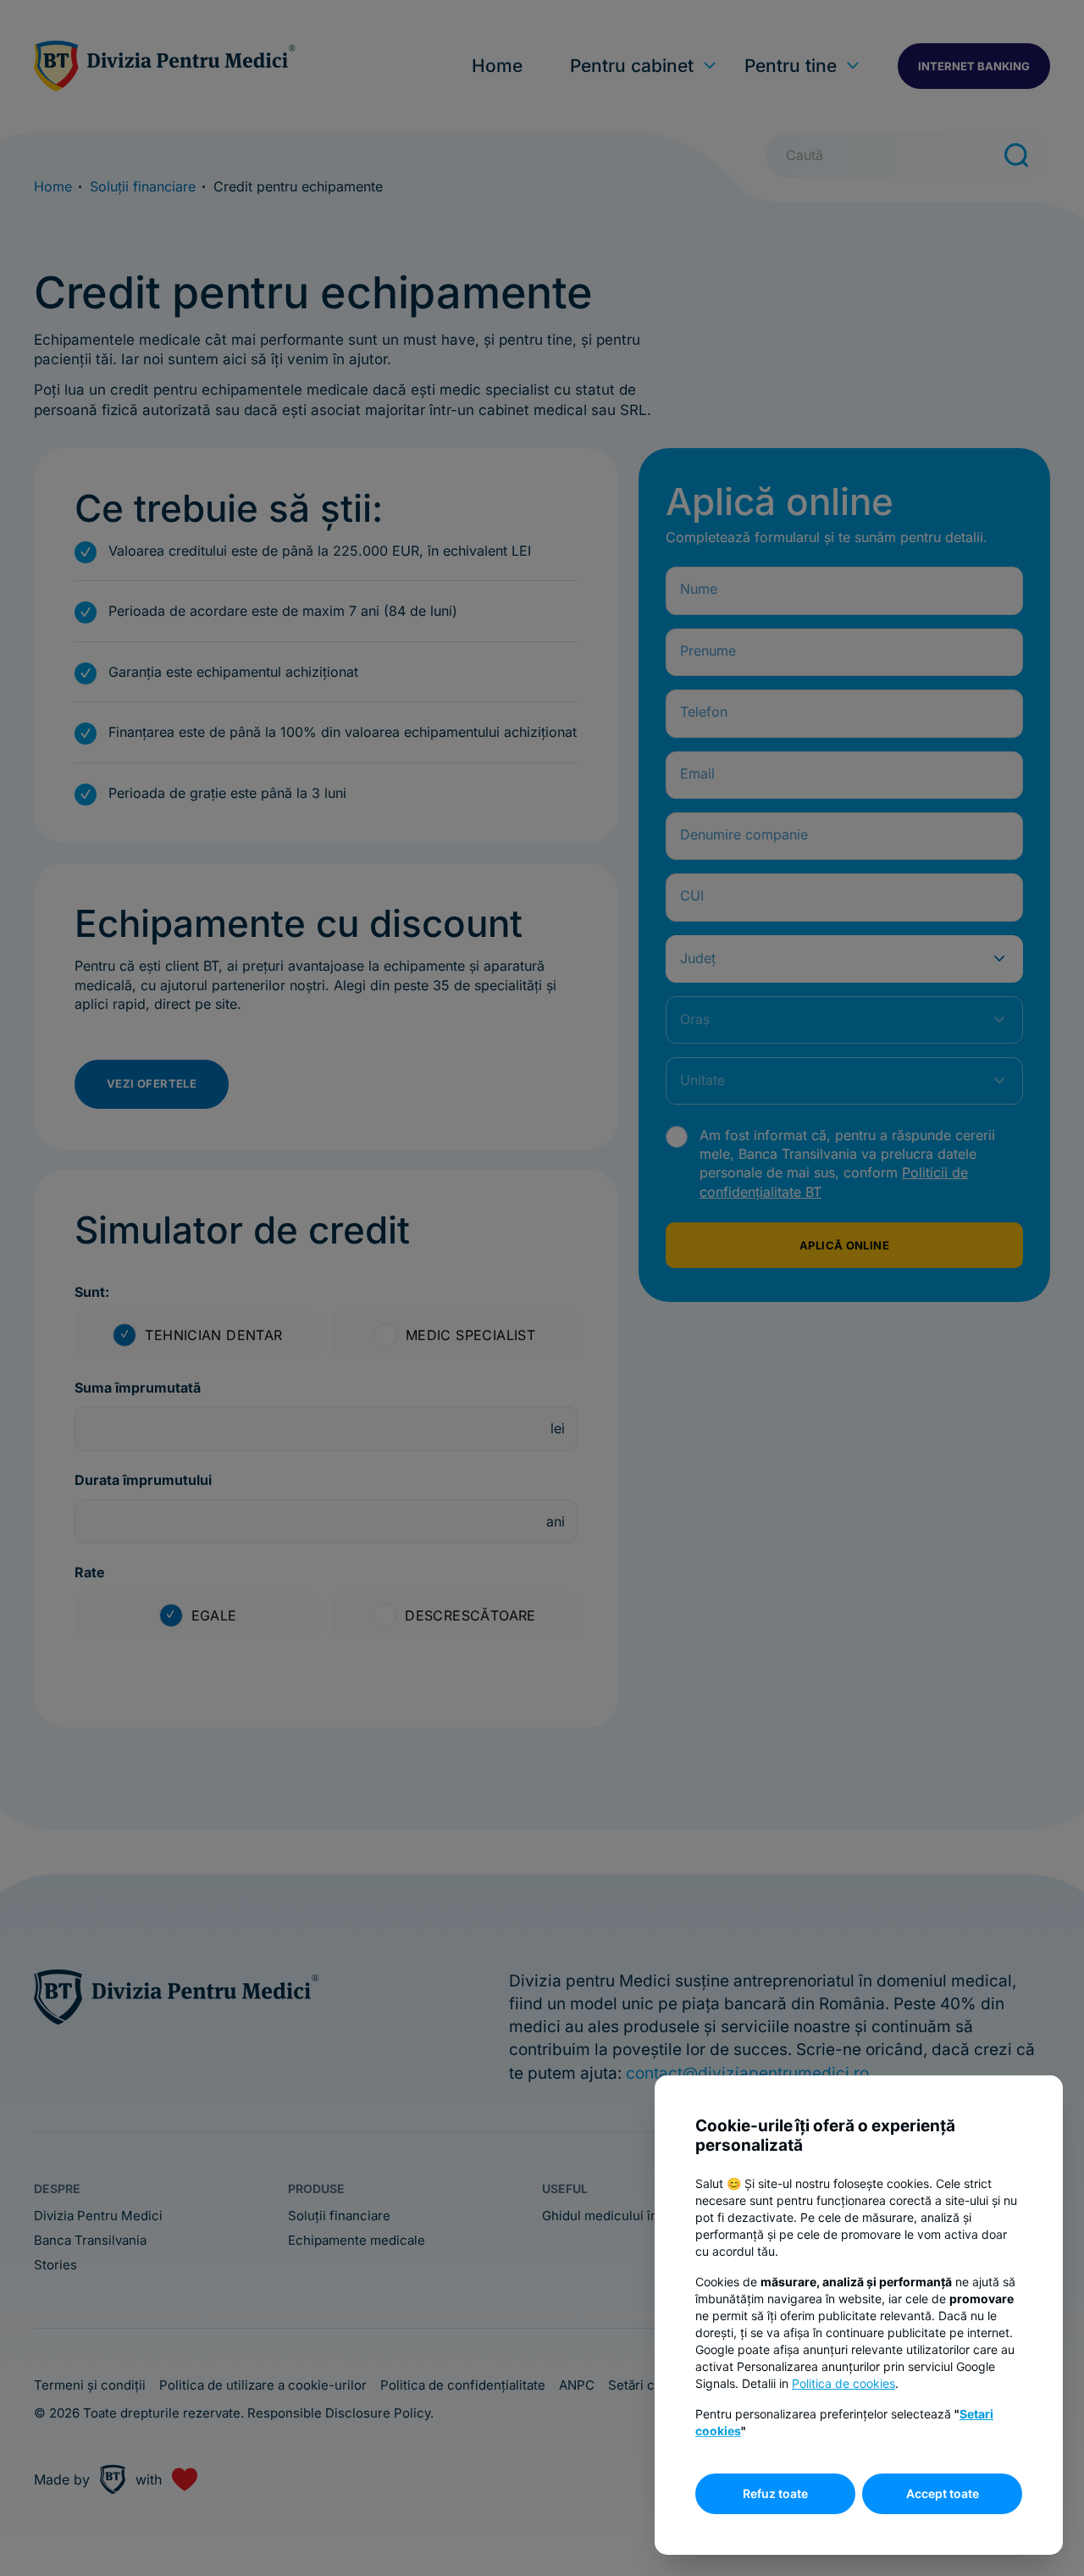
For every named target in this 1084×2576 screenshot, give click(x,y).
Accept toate (943, 2493)
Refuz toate (775, 2493)
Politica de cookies (843, 2383)
